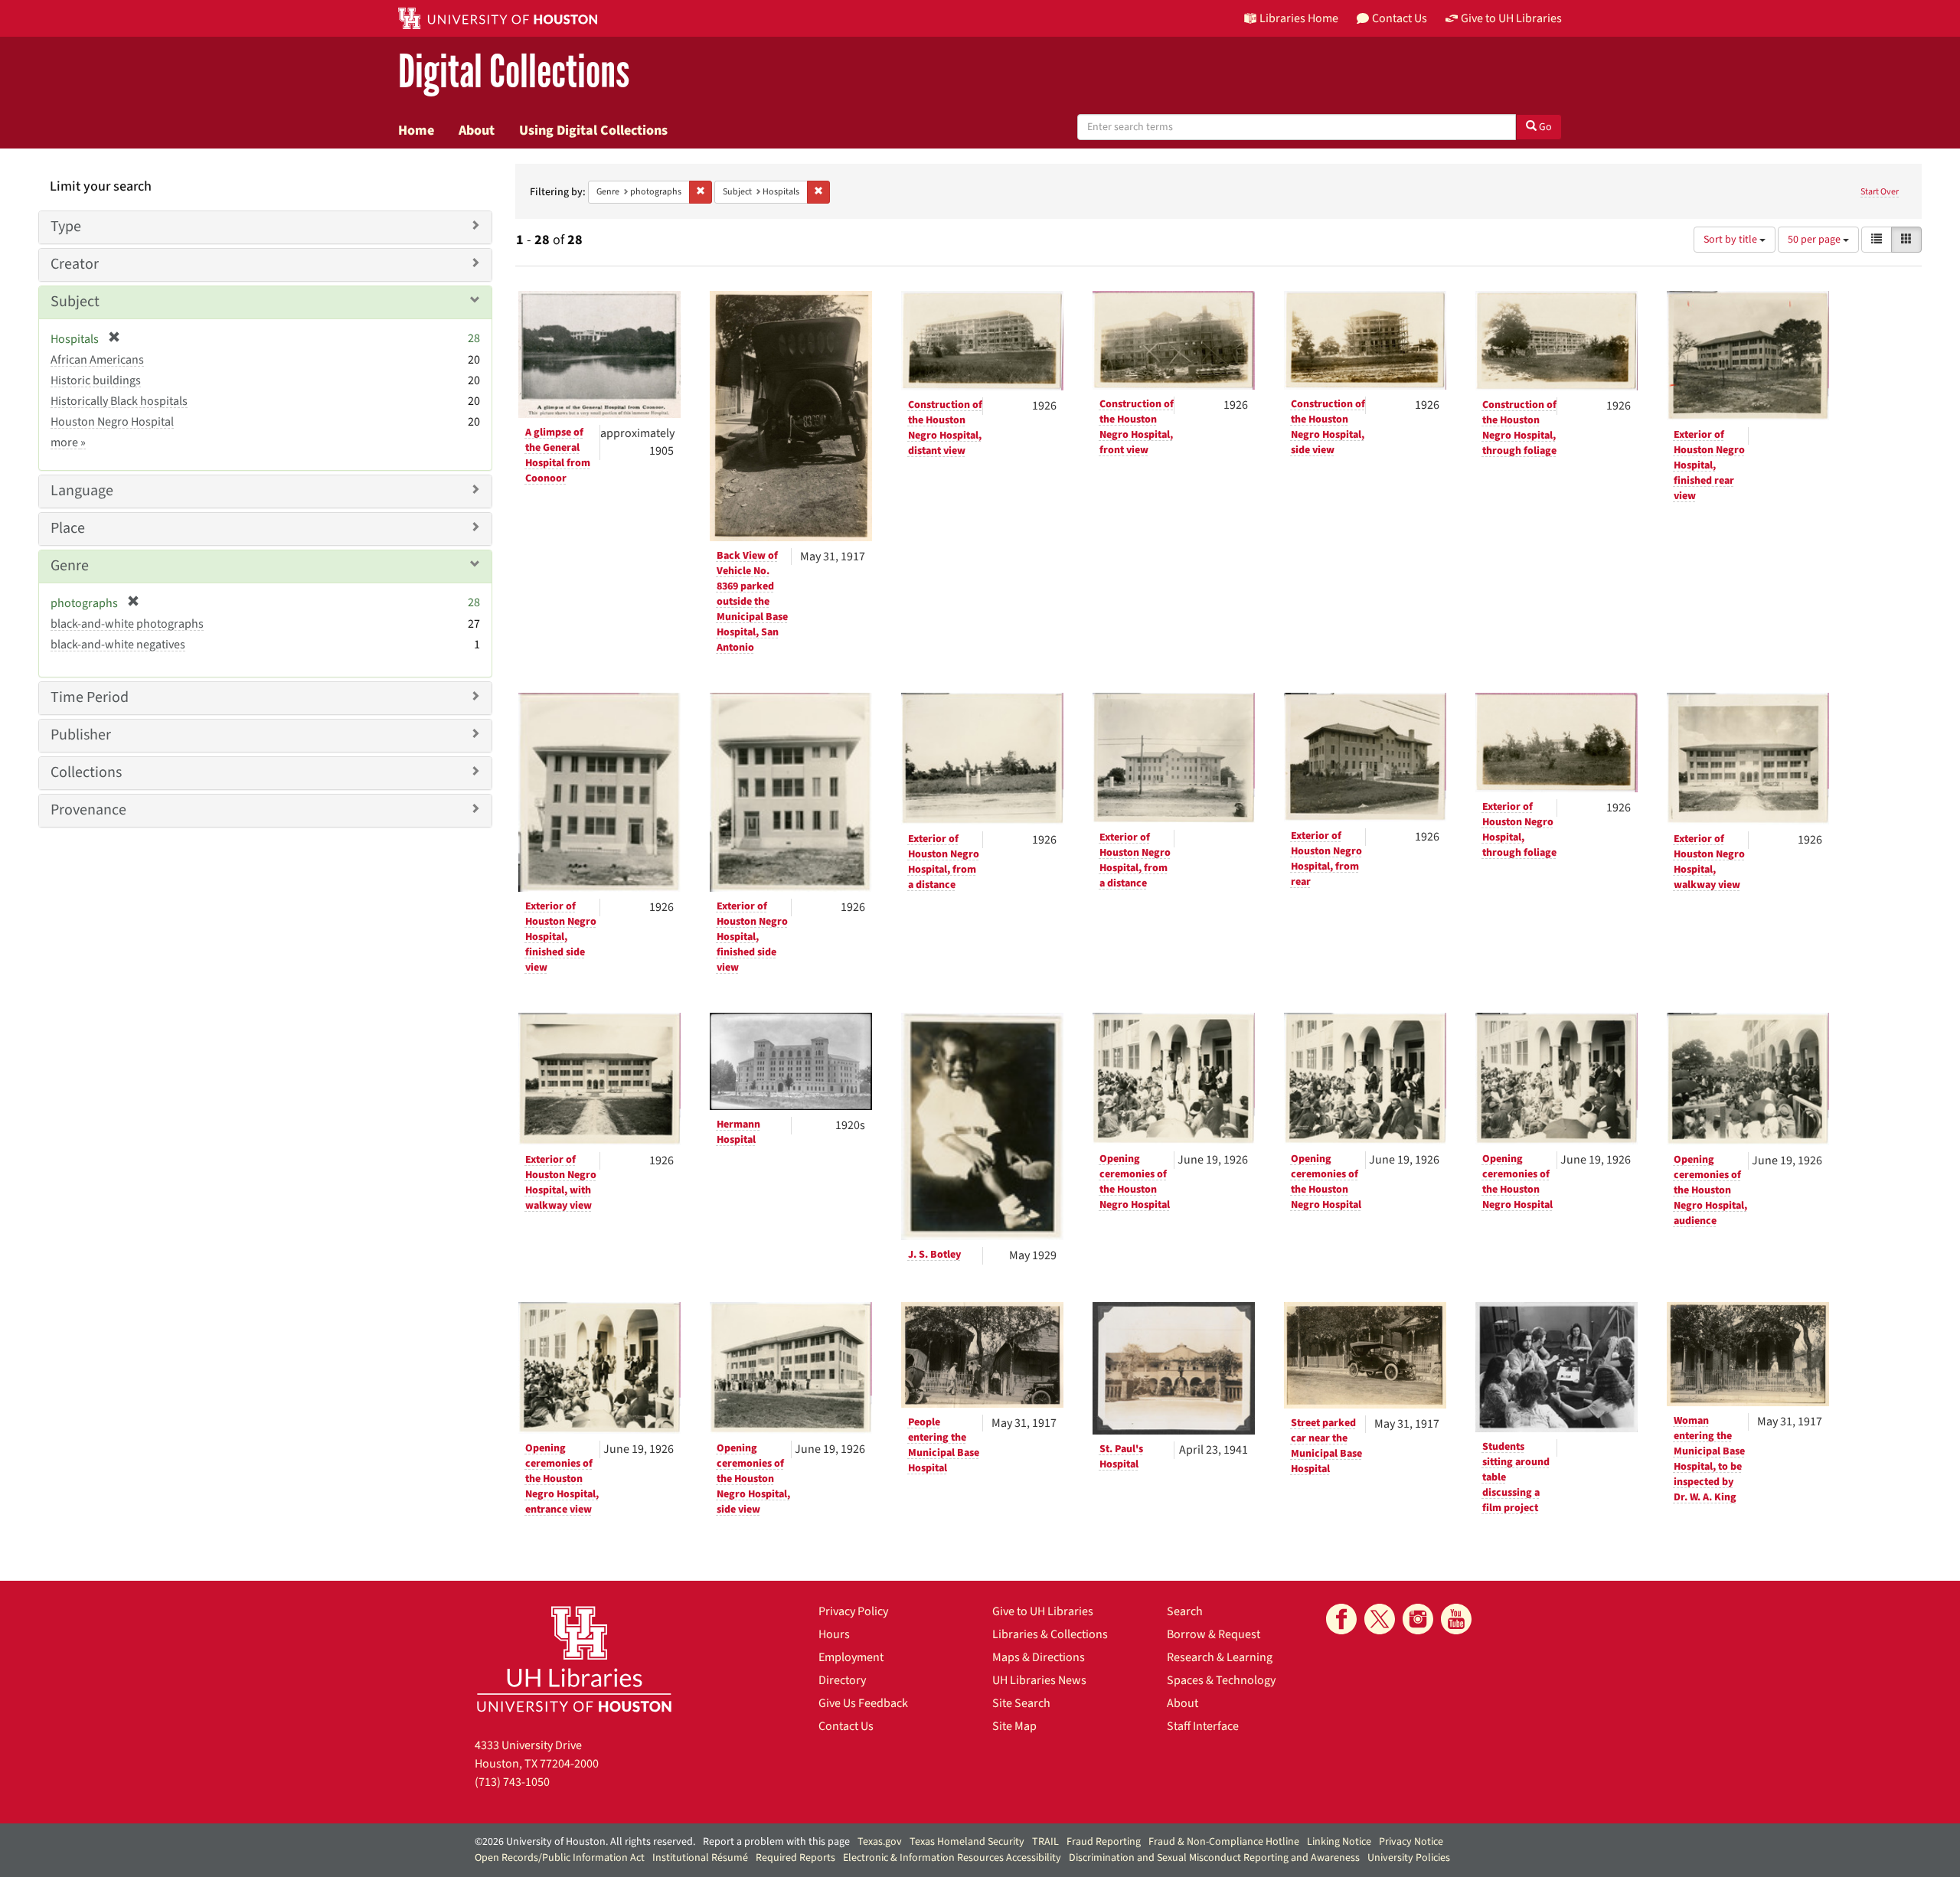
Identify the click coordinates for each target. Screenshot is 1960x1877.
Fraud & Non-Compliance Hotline (1224, 1842)
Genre (70, 566)
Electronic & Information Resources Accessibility (952, 1858)
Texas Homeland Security (967, 1842)
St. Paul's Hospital (1121, 1457)
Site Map (1014, 1726)
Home (416, 130)
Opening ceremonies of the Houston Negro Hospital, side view (753, 1479)
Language (82, 491)
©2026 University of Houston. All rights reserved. (585, 1842)
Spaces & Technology (1221, 1680)
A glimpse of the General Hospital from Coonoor (558, 455)
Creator (75, 264)
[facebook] (1341, 1619)
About (477, 130)
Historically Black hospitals (119, 401)
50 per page (1815, 240)
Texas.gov (880, 1842)
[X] (1380, 1619)
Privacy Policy (853, 1611)
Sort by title (1731, 240)
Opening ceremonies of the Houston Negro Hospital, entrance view (562, 1479)
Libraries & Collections (1050, 1634)
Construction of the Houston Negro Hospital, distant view (945, 428)
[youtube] (1456, 1619)
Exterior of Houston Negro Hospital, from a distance (944, 862)
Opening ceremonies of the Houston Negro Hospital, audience (1710, 1190)
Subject (75, 302)
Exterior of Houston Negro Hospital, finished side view (561, 937)
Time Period (90, 697)
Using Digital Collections (593, 130)
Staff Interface (1203, 1726)
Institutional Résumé (700, 1858)
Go (1544, 127)
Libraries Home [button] (1299, 18)
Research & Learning (1220, 1657)
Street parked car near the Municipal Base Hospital (1326, 1446)
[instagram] (1418, 1619)
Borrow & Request (1214, 1634)
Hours (834, 1634)
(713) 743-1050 (512, 1782)
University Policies (1409, 1858)
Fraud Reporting (1104, 1842)
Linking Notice (1339, 1842)
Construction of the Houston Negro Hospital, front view (1137, 427)
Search (1185, 1611)
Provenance (88, 810)
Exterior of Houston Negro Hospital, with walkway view (561, 1183)
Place (68, 528)
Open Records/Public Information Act (560, 1858)
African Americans (97, 360)
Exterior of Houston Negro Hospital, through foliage (1519, 830)
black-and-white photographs (127, 624)
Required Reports (795, 1858)
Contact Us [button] (1400, 18)
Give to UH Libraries (1043, 1611)
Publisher (81, 735)
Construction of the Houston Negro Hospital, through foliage (1519, 428)
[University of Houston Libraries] (574, 1658)
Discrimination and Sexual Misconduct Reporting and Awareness (1214, 1858)
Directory (842, 1680)
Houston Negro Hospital (112, 422)
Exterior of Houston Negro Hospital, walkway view (1709, 862)
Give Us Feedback (863, 1703)
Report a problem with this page (776, 1842)
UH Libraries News (1039, 1680)
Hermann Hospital (738, 1132)
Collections (86, 772)
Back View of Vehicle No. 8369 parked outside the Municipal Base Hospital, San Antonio (752, 602)
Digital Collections (514, 72)
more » (68, 442)
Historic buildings (96, 380)
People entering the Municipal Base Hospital (944, 1445)
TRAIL (1045, 1842)
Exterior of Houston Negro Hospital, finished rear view (1709, 465)
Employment (851, 1657)
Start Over (1880, 192)
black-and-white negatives (118, 645)
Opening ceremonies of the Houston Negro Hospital (1135, 1182)
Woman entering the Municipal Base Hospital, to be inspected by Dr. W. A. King (1709, 1459)
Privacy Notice (1411, 1842)
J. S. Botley (934, 1255)
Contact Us (846, 1726)
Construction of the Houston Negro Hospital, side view (1328, 427)
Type (66, 227)
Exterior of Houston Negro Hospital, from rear (1326, 859)
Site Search (1021, 1703)
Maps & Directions (1039, 1657)
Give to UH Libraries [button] (1511, 18)
